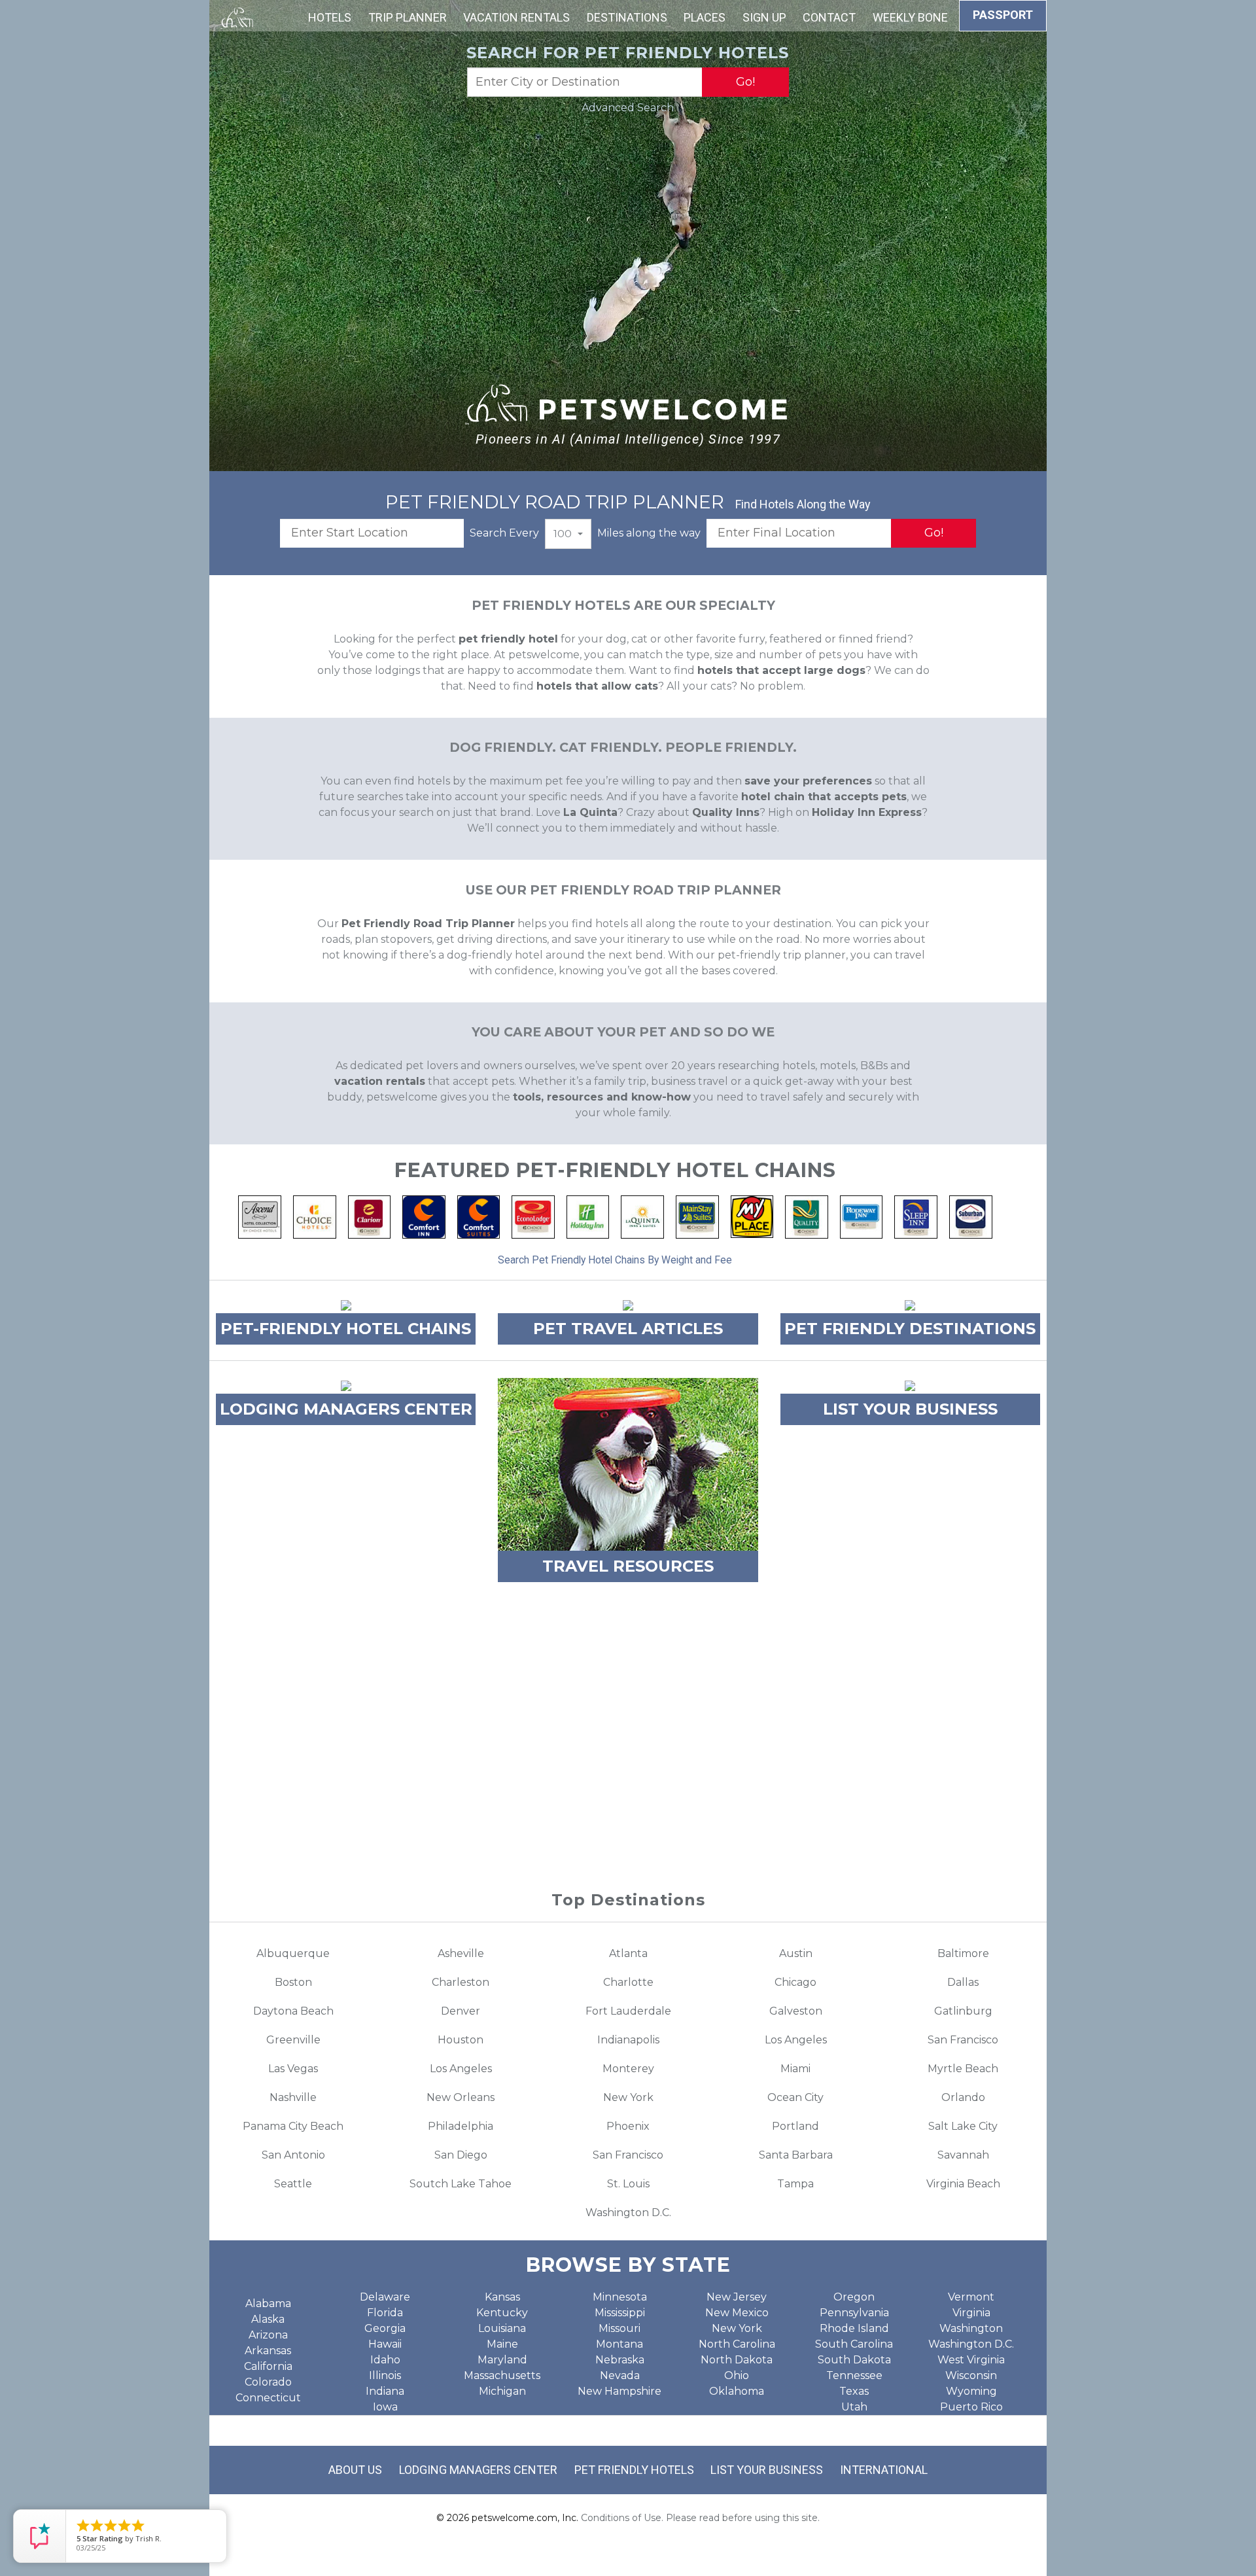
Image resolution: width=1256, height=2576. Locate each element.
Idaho (385, 2360)
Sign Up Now (628, 1807)
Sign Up (764, 17)
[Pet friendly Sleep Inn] (916, 1216)
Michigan (502, 2391)
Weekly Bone (910, 17)
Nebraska (620, 2360)
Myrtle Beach (963, 2069)
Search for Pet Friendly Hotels (628, 53)
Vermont (971, 2297)
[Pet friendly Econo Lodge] (533, 1216)
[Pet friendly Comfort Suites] (479, 1216)
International (884, 2470)
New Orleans (461, 2097)
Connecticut (268, 2398)
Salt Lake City (963, 2126)
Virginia (971, 2313)
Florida (385, 2313)
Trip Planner (408, 17)
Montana (619, 2344)
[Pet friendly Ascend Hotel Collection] (260, 1216)
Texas (854, 2391)
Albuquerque (293, 1953)
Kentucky (502, 2313)
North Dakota (737, 2360)
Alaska (268, 2319)
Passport (1003, 15)
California (268, 2366)
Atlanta (628, 1953)
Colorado (268, 2382)
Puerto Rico (971, 2407)
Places (705, 17)
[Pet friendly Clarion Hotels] (370, 1216)
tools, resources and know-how (602, 1097)
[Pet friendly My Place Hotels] (752, 1216)
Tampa (795, 2184)
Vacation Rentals (516, 17)
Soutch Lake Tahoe (461, 2184)
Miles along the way (649, 533)
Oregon (854, 2297)
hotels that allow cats (597, 686)
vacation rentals (380, 1081)
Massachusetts (502, 2375)
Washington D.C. (628, 2213)
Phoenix (628, 2126)
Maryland (502, 2360)
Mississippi (620, 2313)
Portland (795, 2126)
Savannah (963, 2155)
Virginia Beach (963, 2184)
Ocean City (795, 2097)
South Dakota (854, 2360)
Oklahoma (737, 2391)
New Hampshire (619, 2391)
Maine (502, 2344)
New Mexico (737, 2313)
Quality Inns (726, 812)
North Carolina (737, 2344)
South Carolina (854, 2344)
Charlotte (628, 1982)
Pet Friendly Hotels (634, 2470)
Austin (796, 1953)
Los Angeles (796, 2040)
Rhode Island (854, 2328)
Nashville (293, 2097)
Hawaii (385, 2344)
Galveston (796, 2011)
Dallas (963, 1982)
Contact (829, 17)
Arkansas (268, 2351)
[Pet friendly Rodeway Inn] (862, 1216)
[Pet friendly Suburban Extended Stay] (971, 1216)
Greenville (293, 2040)
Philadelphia (461, 2126)
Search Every (504, 533)
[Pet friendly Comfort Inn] (424, 1216)
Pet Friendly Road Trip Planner (428, 924)
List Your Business (767, 2470)
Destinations (627, 17)
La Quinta (590, 812)
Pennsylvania (854, 2313)
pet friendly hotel (508, 639)
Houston (461, 2040)
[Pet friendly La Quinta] (642, 1216)
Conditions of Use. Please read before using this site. (700, 2518)
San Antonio (293, 2155)
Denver (461, 2011)
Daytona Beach (293, 2011)
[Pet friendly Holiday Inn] (588, 1216)
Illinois (385, 2375)
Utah (854, 2407)
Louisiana (502, 2328)
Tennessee (854, 2375)
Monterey (628, 2069)
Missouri (619, 2328)
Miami (795, 2069)
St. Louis (628, 2184)
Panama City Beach (293, 2126)
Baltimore (963, 1953)
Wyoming (971, 2391)
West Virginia (971, 2360)
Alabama (268, 2303)
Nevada (620, 2375)
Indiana (385, 2391)
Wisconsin (971, 2375)
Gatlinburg (963, 2011)
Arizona (268, 2335)
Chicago (795, 1982)
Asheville (461, 1953)
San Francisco (963, 2040)
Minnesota (620, 2297)
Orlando (963, 2097)
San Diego (461, 2155)
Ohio (737, 2375)
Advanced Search (628, 108)
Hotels (330, 17)
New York (628, 2097)
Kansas (502, 2297)
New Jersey (737, 2297)
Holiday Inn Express (867, 812)
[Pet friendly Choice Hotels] (315, 1216)
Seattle (293, 2184)
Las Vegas (293, 2069)
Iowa (385, 2407)
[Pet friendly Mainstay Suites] (697, 1216)
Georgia (385, 2328)
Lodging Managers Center (478, 2470)
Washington (971, 2328)
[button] (568, 534)
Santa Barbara (796, 2155)
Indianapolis (628, 2040)
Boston (293, 1982)
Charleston (461, 1982)
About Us (355, 2470)
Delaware (385, 2297)
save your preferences (808, 781)
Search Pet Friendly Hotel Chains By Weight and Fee (615, 1260)
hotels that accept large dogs (781, 670)
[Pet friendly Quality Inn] (807, 1216)
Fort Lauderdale (628, 2011)
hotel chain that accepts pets (824, 797)
